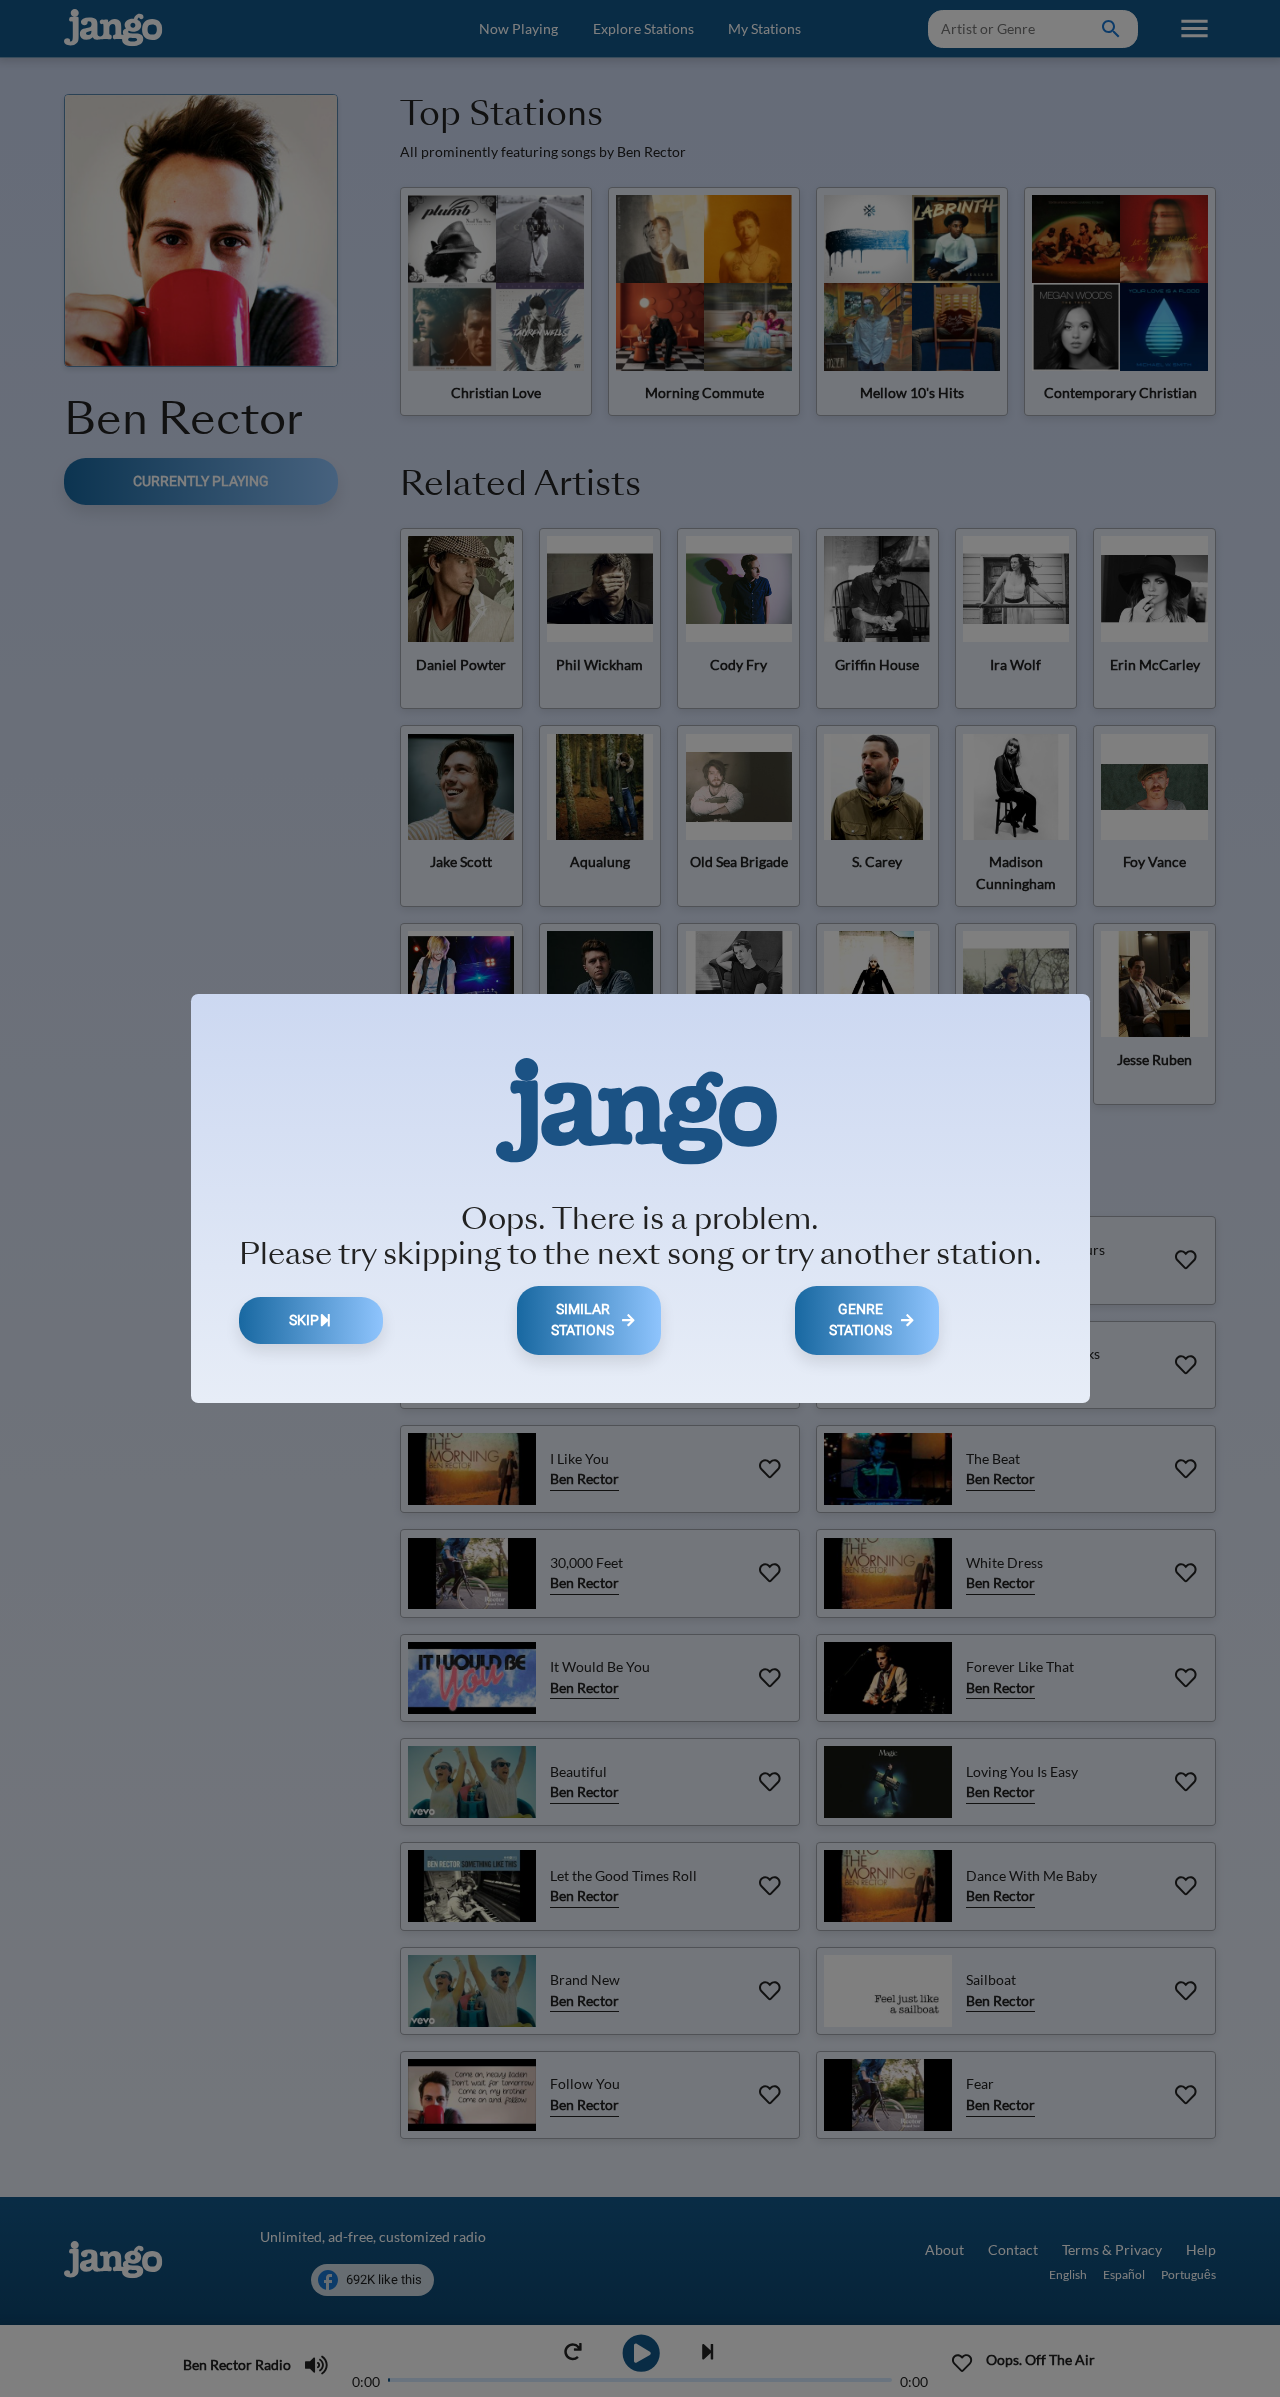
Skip (304, 1320)
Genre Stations (860, 1320)
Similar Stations (582, 1320)
